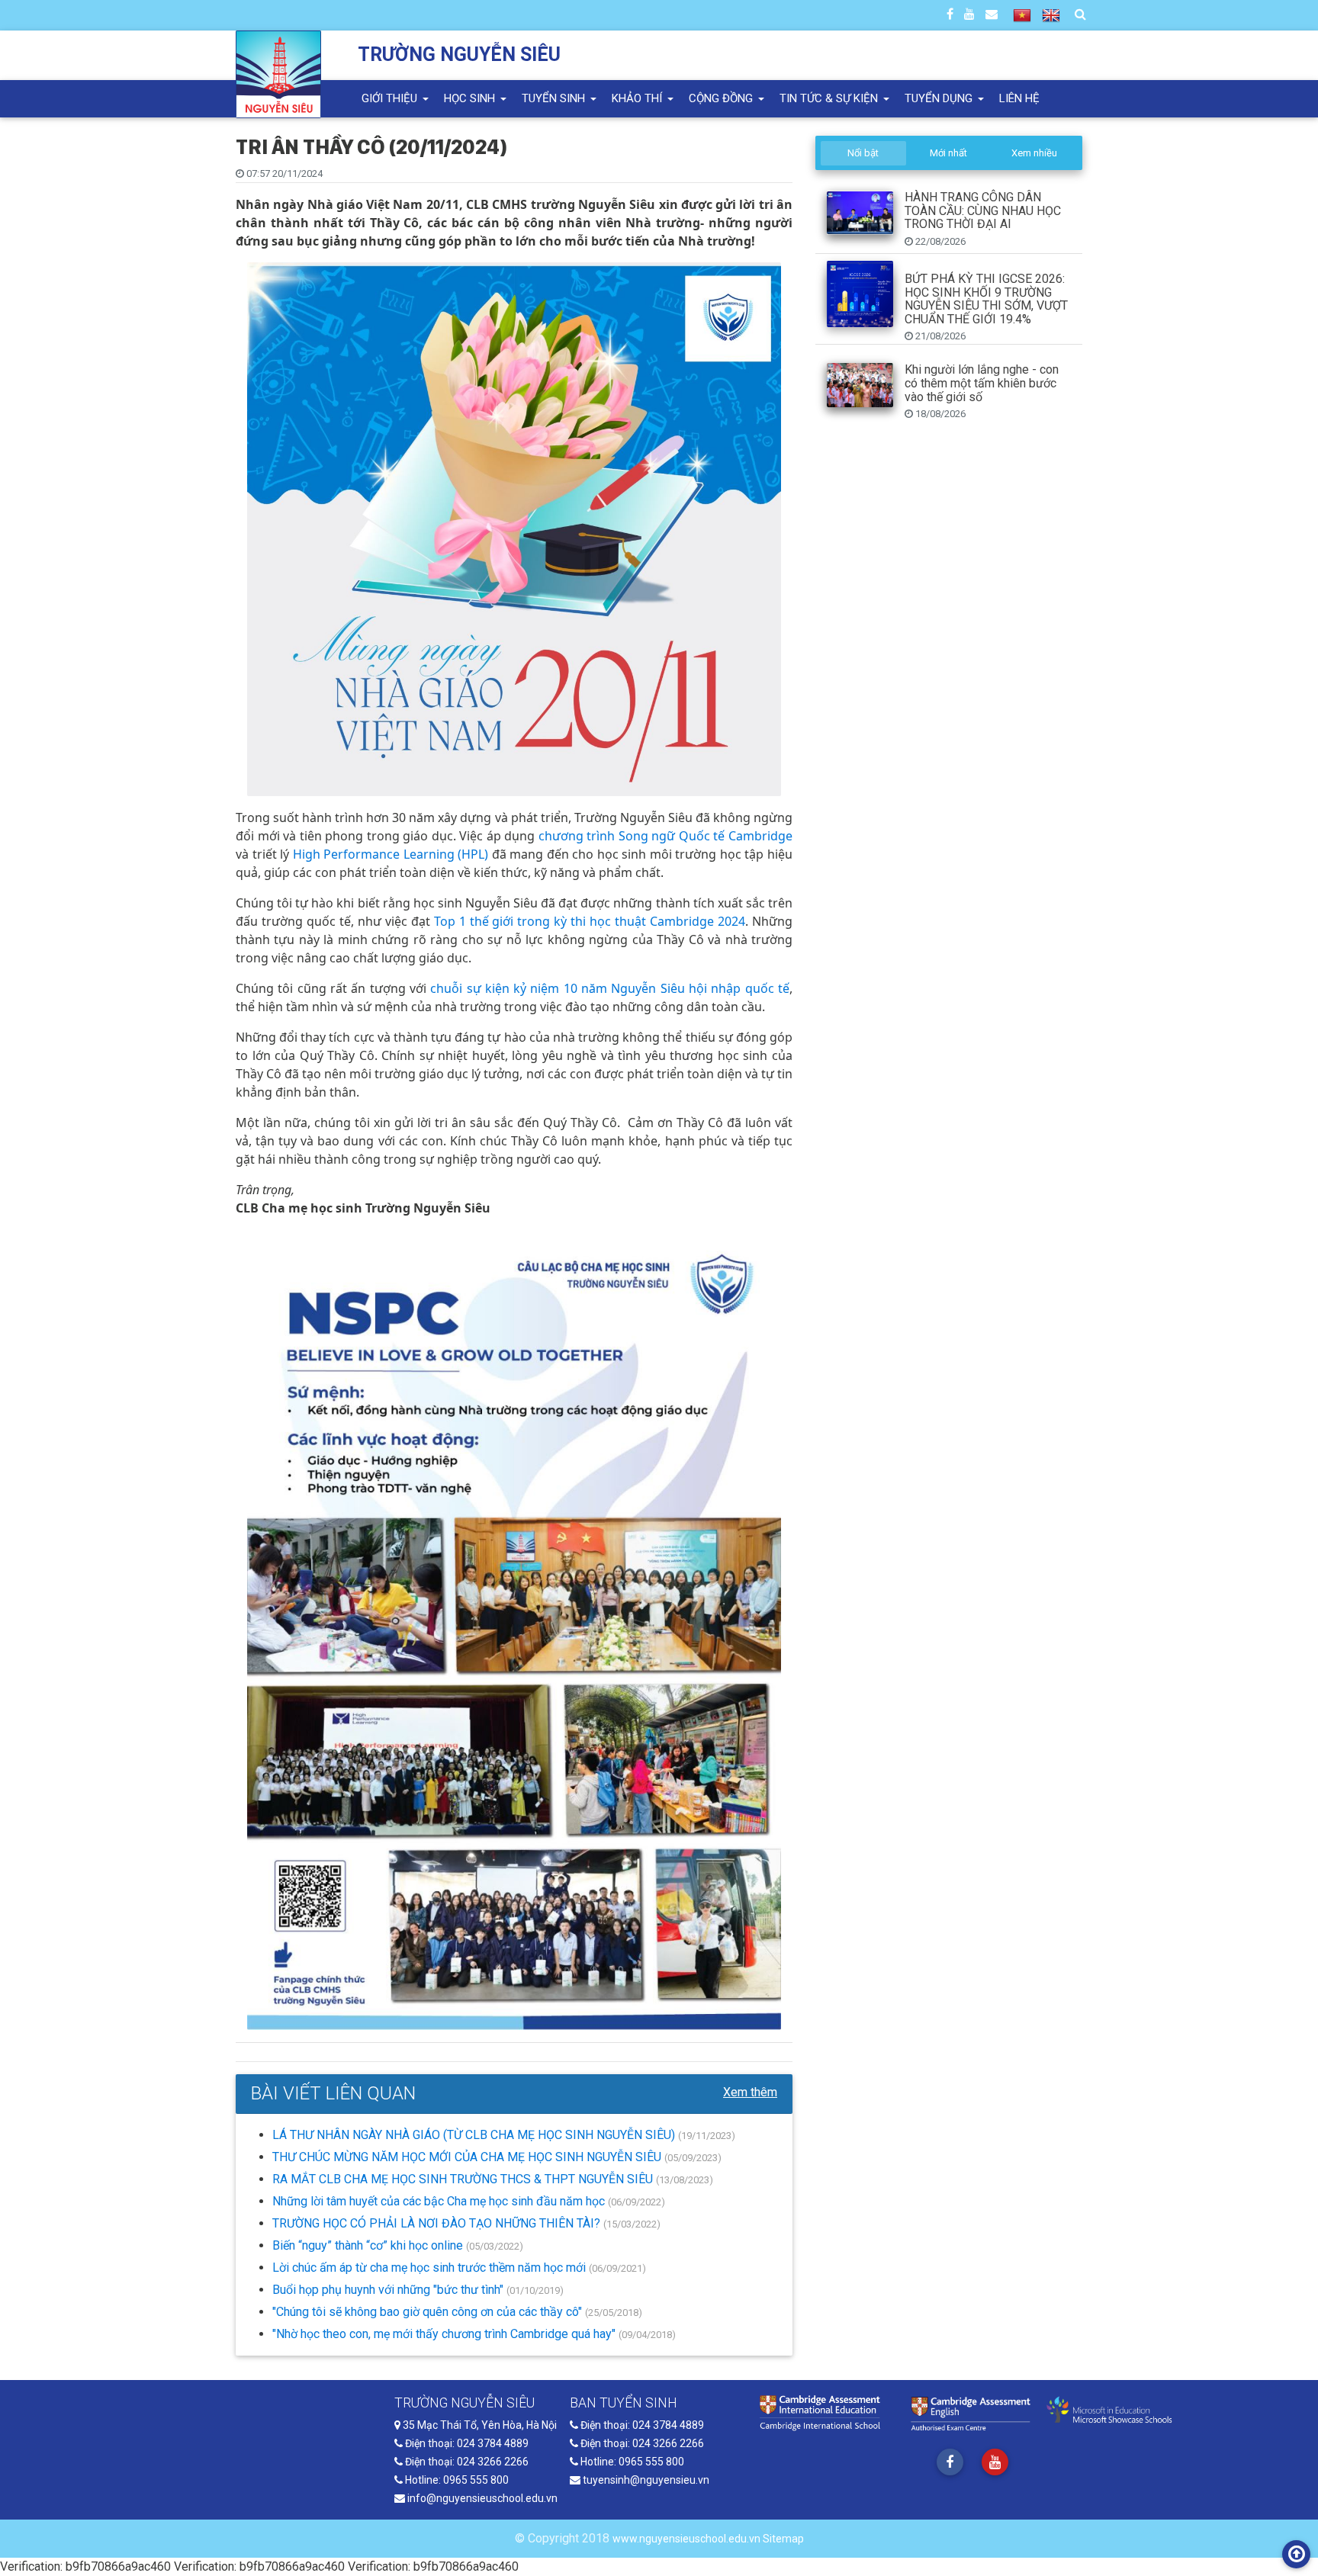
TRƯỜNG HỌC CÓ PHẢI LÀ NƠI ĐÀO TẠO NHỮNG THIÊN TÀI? (438, 2223)
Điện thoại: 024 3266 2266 (466, 2462)
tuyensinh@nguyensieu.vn (645, 2480)
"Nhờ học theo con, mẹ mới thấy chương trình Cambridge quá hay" (445, 2334)
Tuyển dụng (940, 98)
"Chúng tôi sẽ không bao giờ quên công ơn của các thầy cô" (429, 2312)
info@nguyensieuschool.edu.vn (481, 2498)
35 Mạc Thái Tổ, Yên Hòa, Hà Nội (479, 2425)
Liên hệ (1019, 98)
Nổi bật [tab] (863, 153)
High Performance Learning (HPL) (391, 854)
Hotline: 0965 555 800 (456, 2480)
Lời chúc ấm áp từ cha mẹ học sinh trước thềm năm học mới (431, 2268)
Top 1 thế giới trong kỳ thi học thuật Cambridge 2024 (590, 921)
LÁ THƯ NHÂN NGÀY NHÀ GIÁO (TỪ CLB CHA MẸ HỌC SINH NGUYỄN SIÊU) (475, 2135)
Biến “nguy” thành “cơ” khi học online (369, 2245)
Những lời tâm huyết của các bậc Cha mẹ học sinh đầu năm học (440, 2201)
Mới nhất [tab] (948, 153)
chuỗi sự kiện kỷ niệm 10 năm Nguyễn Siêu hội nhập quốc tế (610, 988)
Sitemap (783, 2539)
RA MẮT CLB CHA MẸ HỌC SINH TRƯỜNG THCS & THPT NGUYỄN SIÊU (464, 2179)
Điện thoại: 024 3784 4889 (466, 2443)
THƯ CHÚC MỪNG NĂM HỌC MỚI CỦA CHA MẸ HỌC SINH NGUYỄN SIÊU (468, 2157)
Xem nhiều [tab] (1034, 153)
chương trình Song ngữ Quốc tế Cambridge (665, 836)
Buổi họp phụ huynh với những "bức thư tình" (389, 2290)
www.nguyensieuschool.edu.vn (688, 2539)
